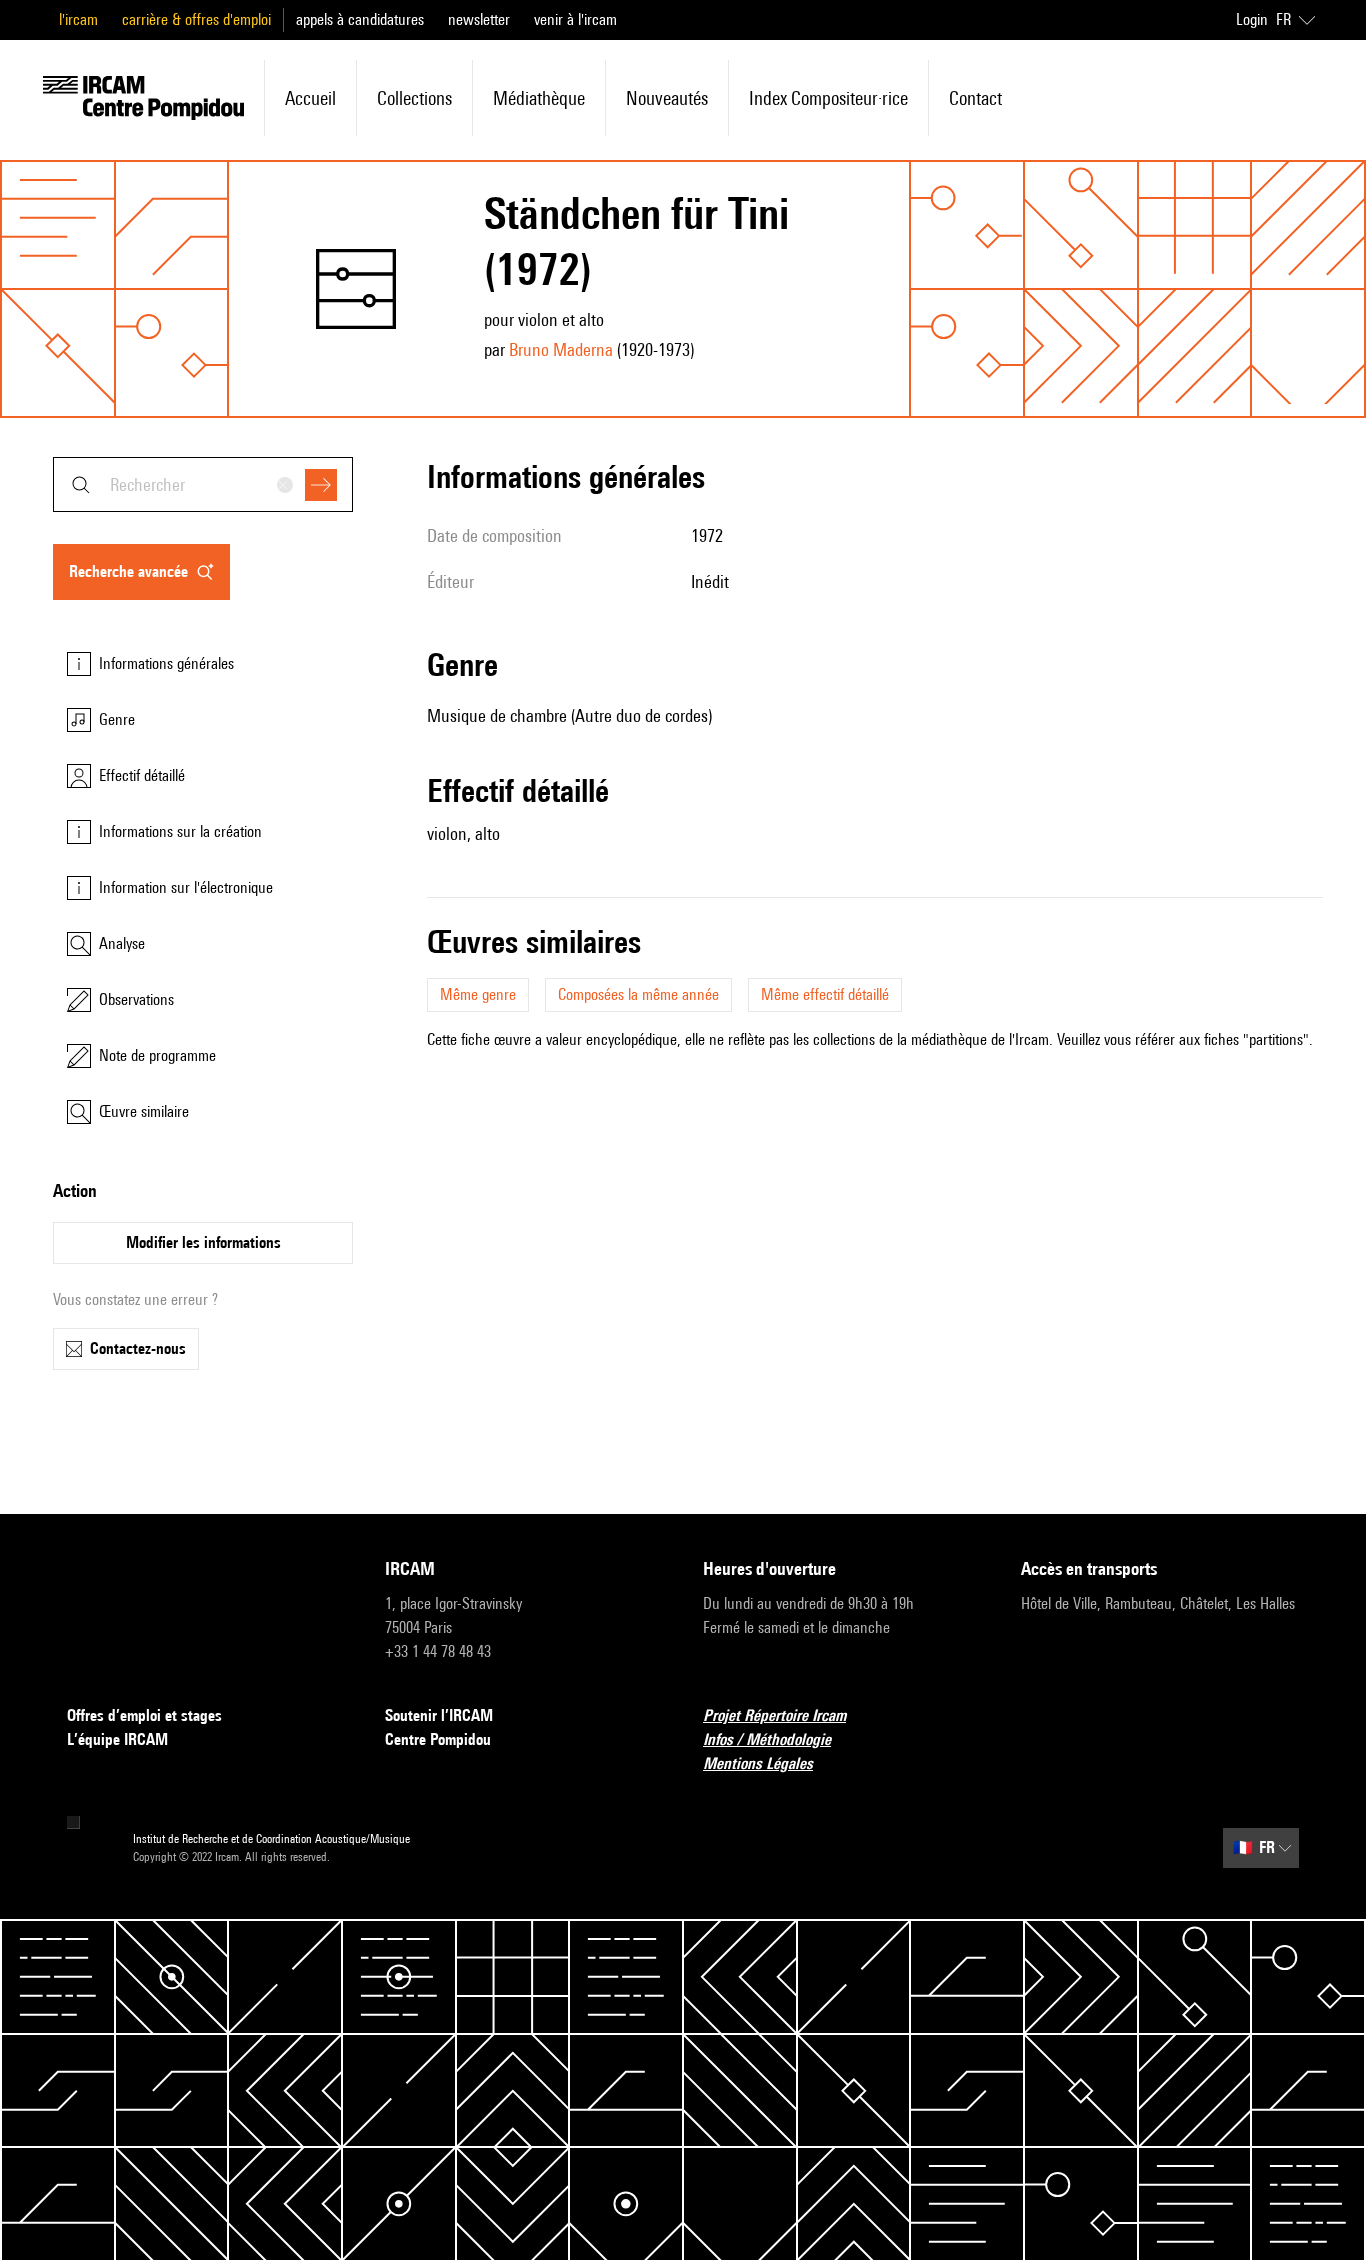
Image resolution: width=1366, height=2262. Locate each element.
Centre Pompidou (438, 1739)
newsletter (479, 19)
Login (1252, 19)
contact (975, 98)
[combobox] (203, 484)
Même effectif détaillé (825, 994)
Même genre (478, 994)
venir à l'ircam (575, 19)
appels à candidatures (360, 19)
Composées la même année (638, 994)
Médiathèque (539, 98)
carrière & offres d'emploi (196, 19)
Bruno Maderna (561, 349)
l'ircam (78, 19)
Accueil (310, 98)
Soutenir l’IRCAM (439, 1715)
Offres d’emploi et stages (144, 1715)
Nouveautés (667, 98)
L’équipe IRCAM (117, 1739)
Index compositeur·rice (828, 98)
